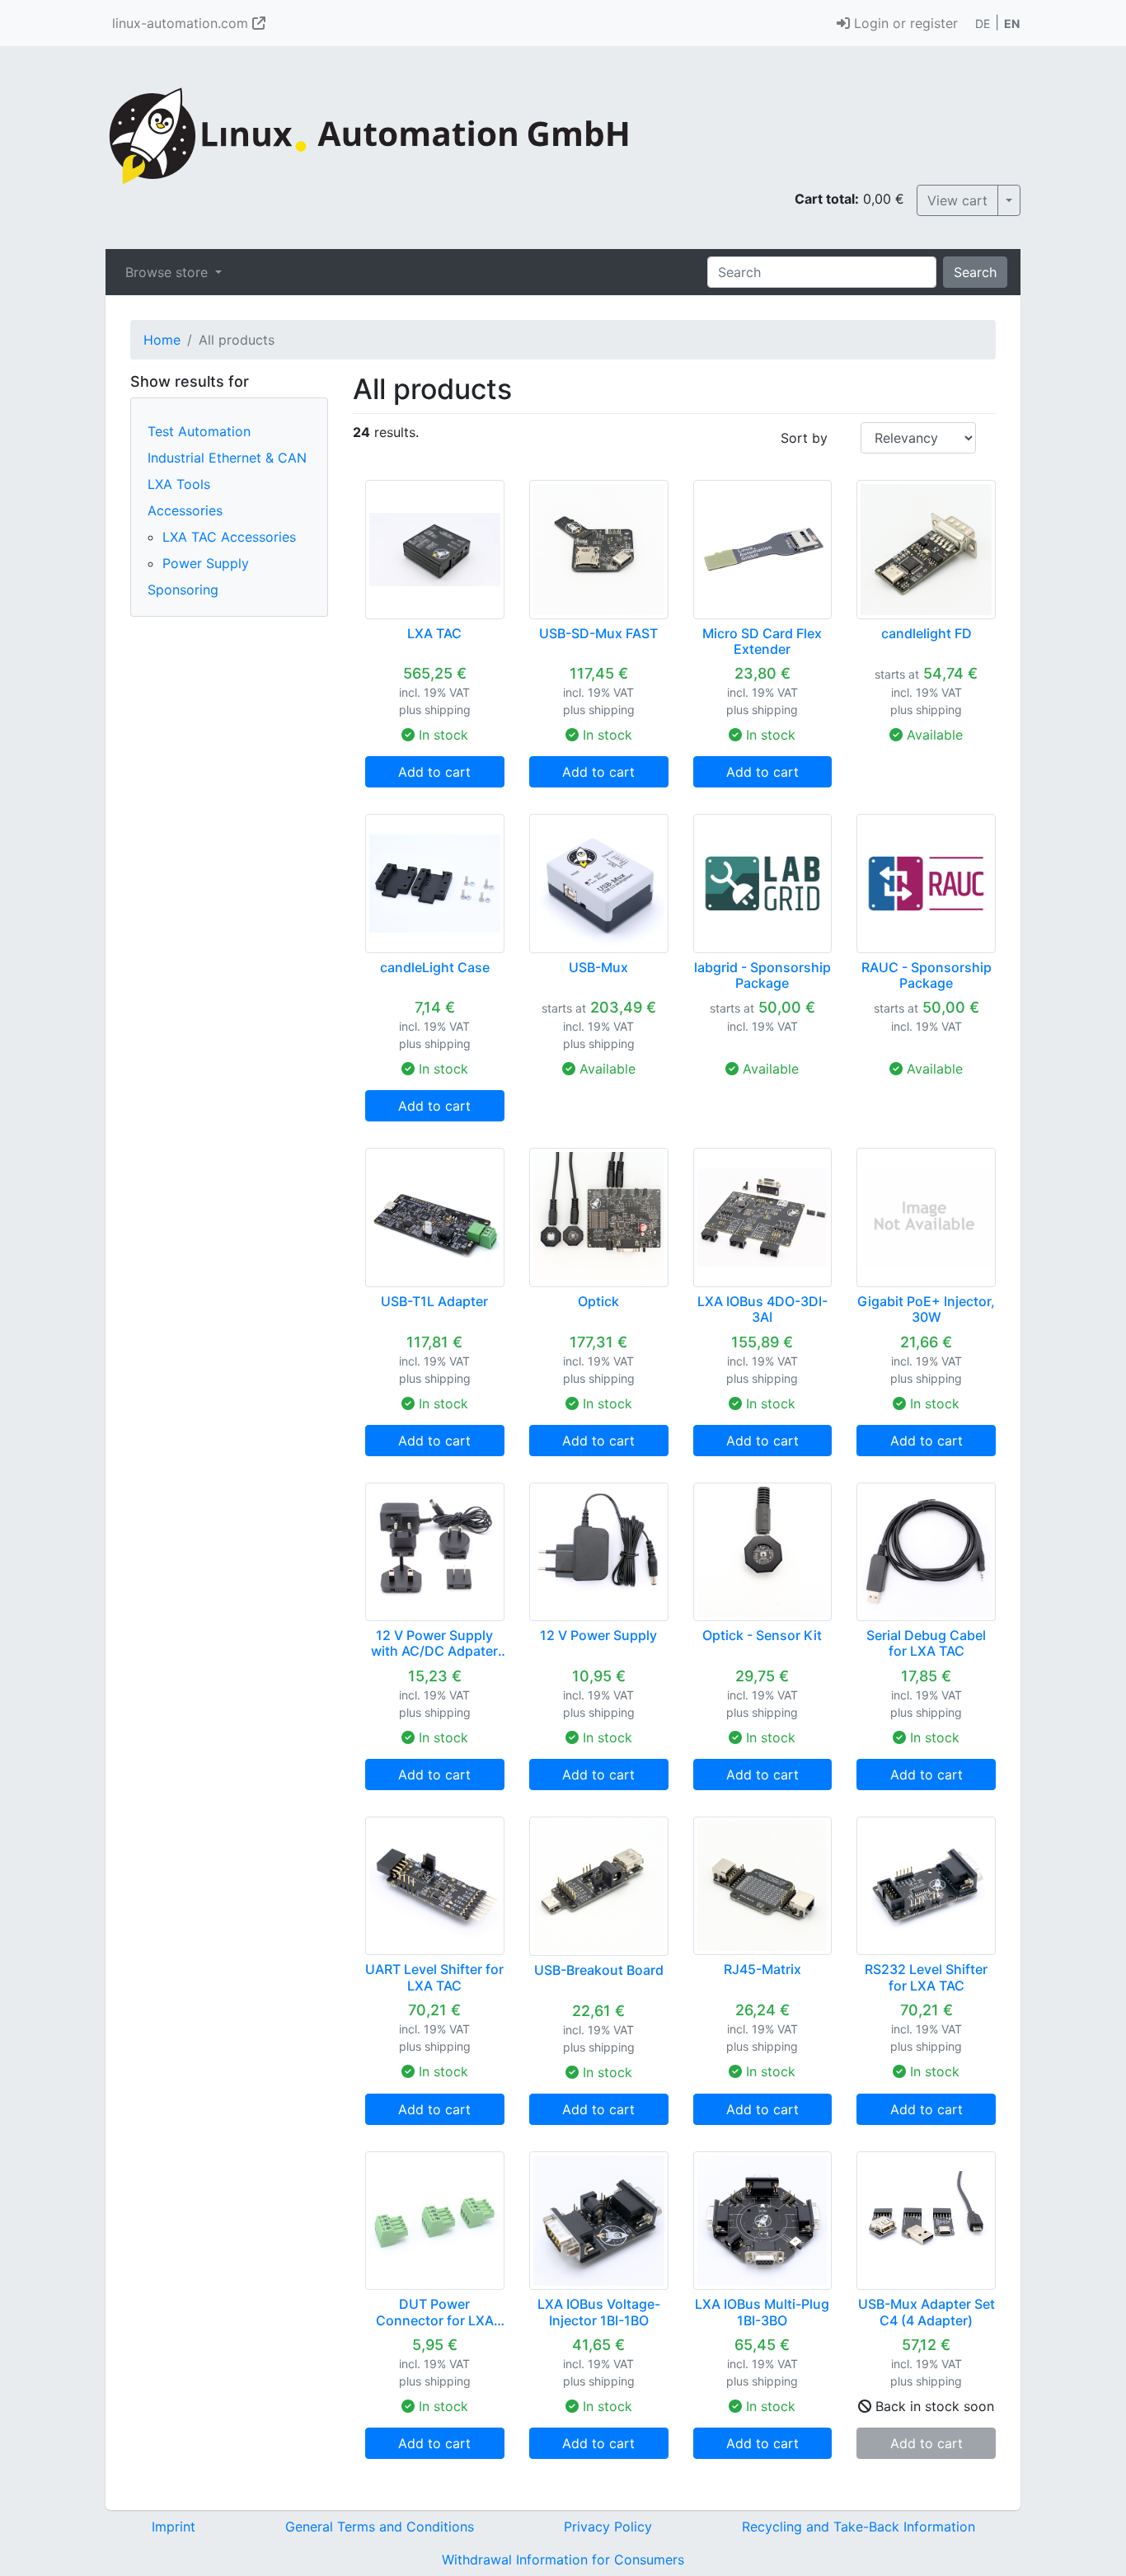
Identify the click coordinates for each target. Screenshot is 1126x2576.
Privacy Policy (608, 2527)
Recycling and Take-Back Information (859, 2527)
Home (162, 340)
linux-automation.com (182, 23)
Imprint (174, 2527)
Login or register (904, 23)
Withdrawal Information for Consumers (563, 2560)
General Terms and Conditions (380, 2527)
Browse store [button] (169, 272)
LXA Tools (179, 484)
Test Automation (199, 431)
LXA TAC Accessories (229, 537)
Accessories (185, 510)
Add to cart (434, 772)
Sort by (804, 438)
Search (975, 272)
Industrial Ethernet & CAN (227, 458)
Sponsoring (183, 590)
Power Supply (206, 563)
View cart (957, 200)
